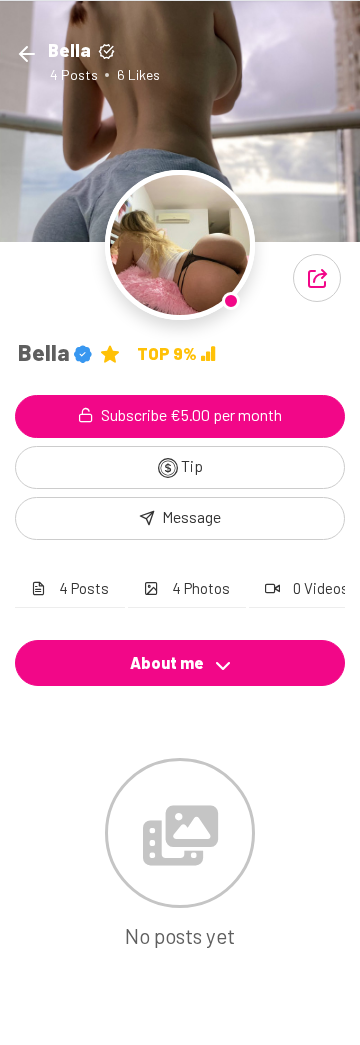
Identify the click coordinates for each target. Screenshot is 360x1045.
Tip (190, 465)
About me (168, 662)
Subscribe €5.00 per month (190, 414)
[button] (317, 278)
